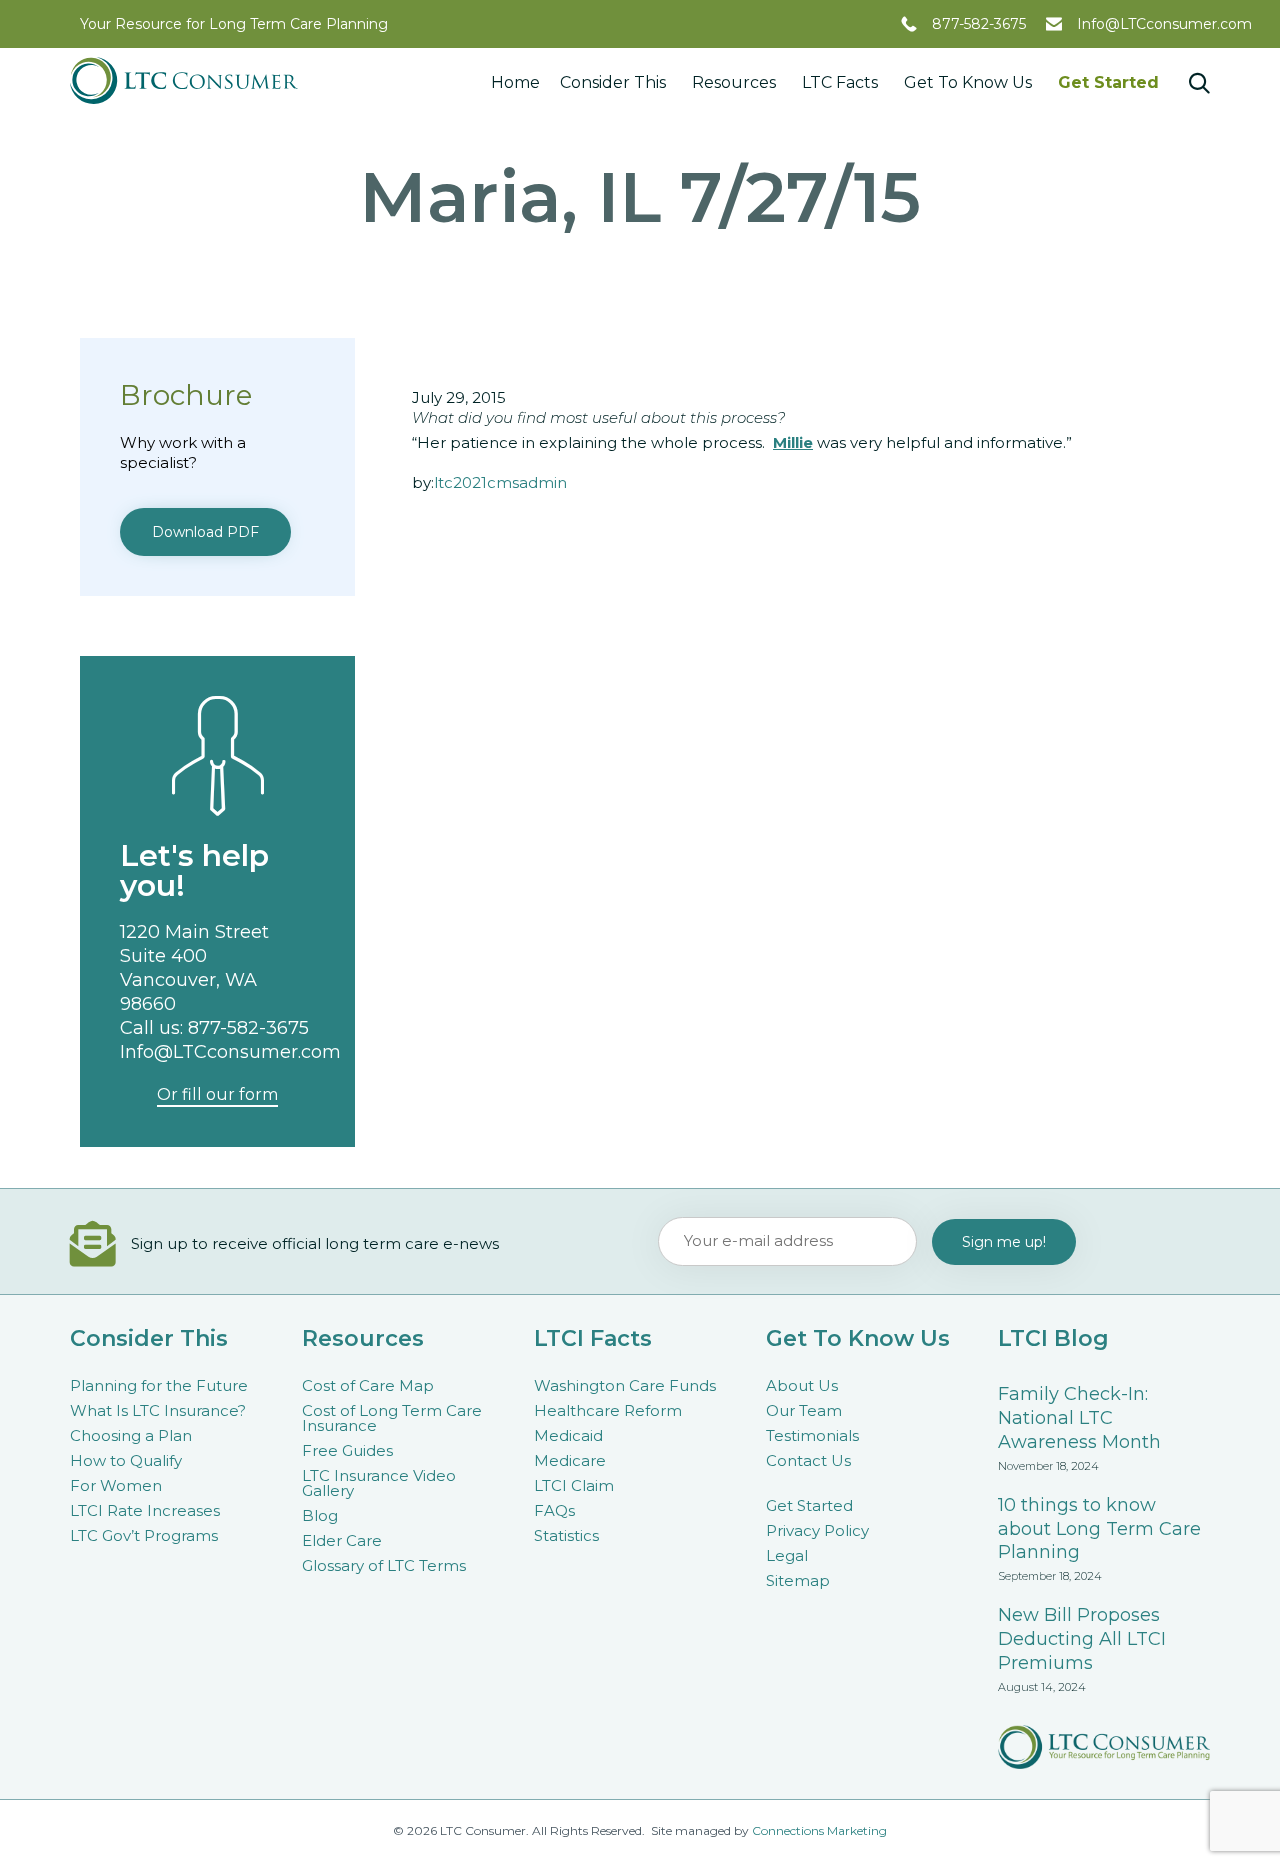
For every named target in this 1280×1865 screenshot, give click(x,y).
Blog (320, 1515)
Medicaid (568, 1435)
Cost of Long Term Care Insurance (392, 1418)
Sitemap (798, 1580)
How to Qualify (126, 1460)
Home (515, 82)
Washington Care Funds (625, 1385)
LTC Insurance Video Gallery (379, 1483)
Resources (734, 82)
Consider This (613, 82)
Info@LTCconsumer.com (1164, 24)
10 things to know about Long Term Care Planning (1099, 1529)
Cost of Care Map (368, 1385)
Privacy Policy (817, 1530)
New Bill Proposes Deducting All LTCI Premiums (1082, 1639)
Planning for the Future (159, 1385)
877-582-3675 (979, 24)
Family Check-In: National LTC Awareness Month (1079, 1418)
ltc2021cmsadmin (500, 482)
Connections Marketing (819, 1830)
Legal (787, 1555)
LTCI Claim (574, 1485)
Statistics (566, 1535)
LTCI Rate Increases (145, 1510)
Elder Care (342, 1540)
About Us (802, 1385)
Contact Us (808, 1460)
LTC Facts (840, 82)
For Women (116, 1485)
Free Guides (347, 1450)
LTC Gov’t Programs (144, 1535)
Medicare (570, 1460)
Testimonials (812, 1435)
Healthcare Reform (608, 1410)
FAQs (554, 1510)
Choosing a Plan (131, 1435)
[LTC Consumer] (184, 80)
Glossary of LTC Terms (384, 1565)
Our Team (804, 1410)
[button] (205, 532)
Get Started (1108, 82)
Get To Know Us (968, 82)
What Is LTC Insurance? (158, 1410)
